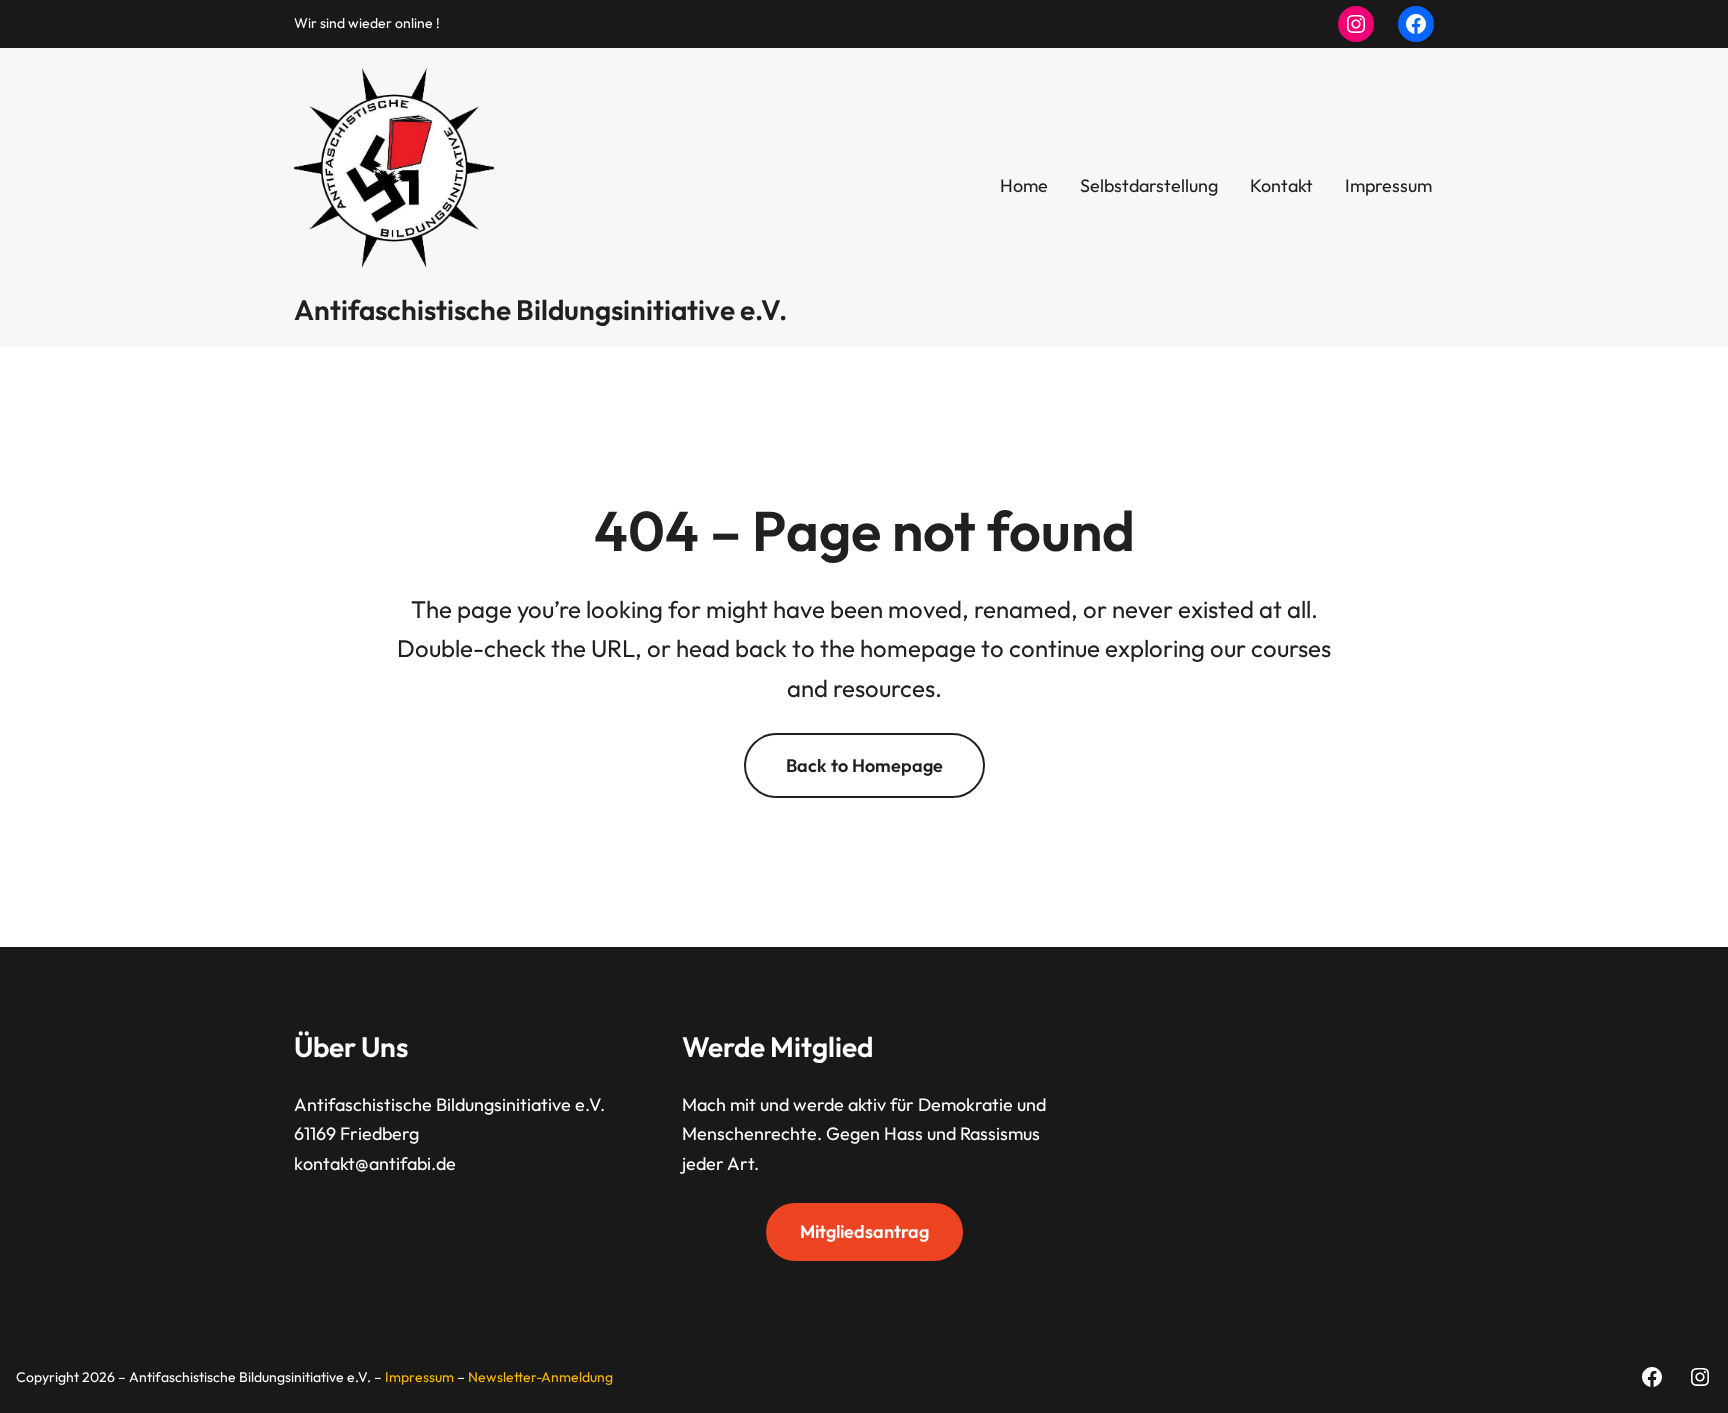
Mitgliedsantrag (864, 1231)
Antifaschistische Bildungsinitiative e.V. (540, 309)
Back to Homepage (864, 765)
